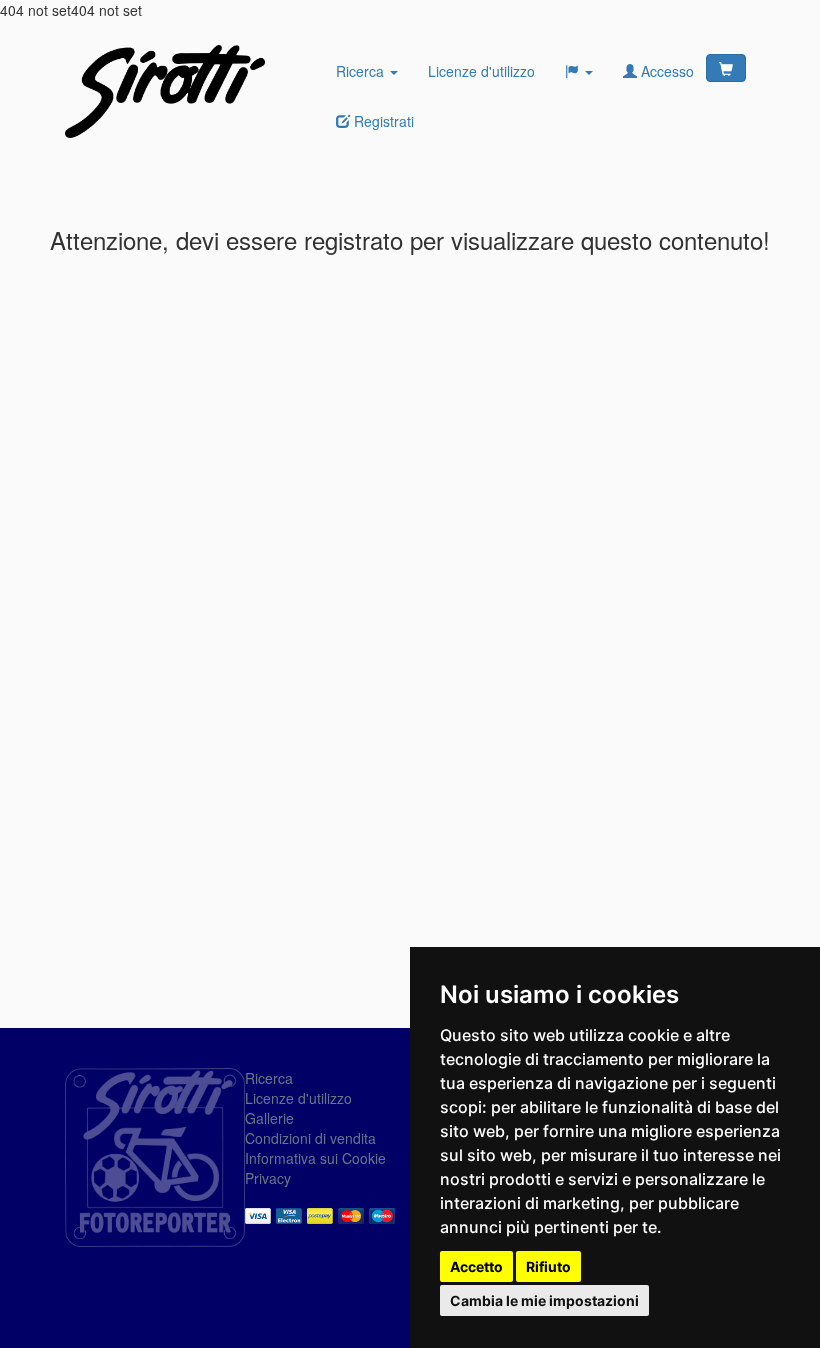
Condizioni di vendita (310, 1138)
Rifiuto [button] (548, 1266)
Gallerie (269, 1118)
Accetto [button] (476, 1266)
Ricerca (362, 71)
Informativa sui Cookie (315, 1158)
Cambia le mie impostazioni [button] (544, 1300)
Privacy (268, 1178)
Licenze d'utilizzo (481, 71)
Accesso (665, 71)
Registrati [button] (382, 121)
